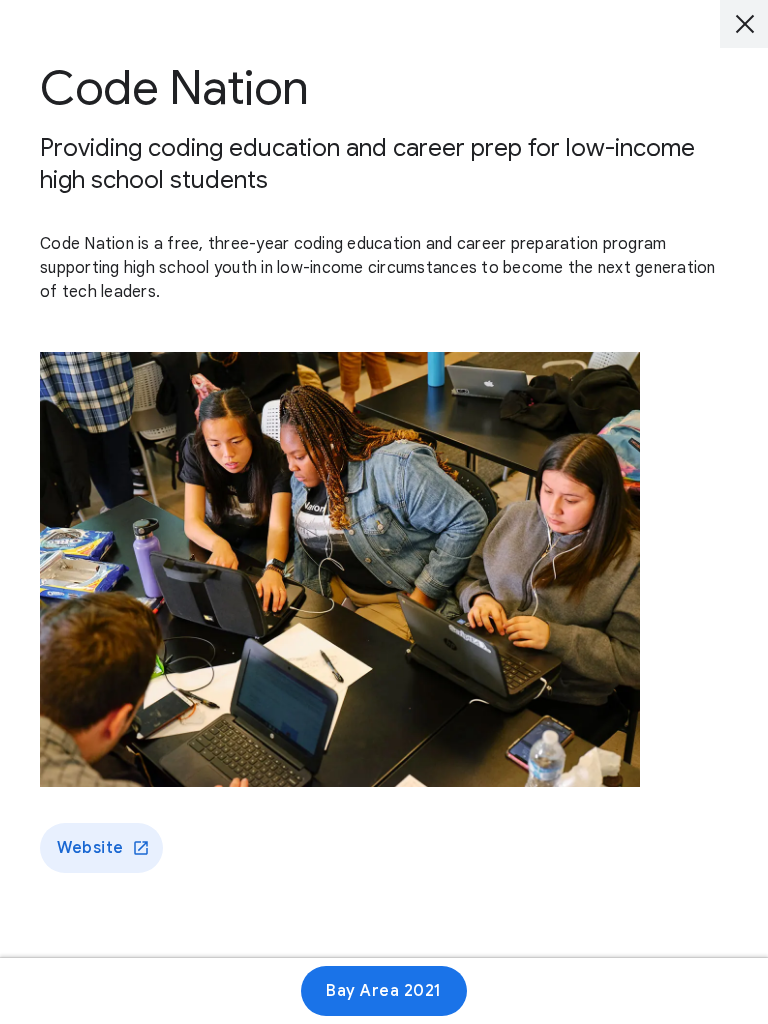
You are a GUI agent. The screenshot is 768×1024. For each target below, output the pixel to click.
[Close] (744, 24)
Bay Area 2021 (384, 991)
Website (90, 848)
